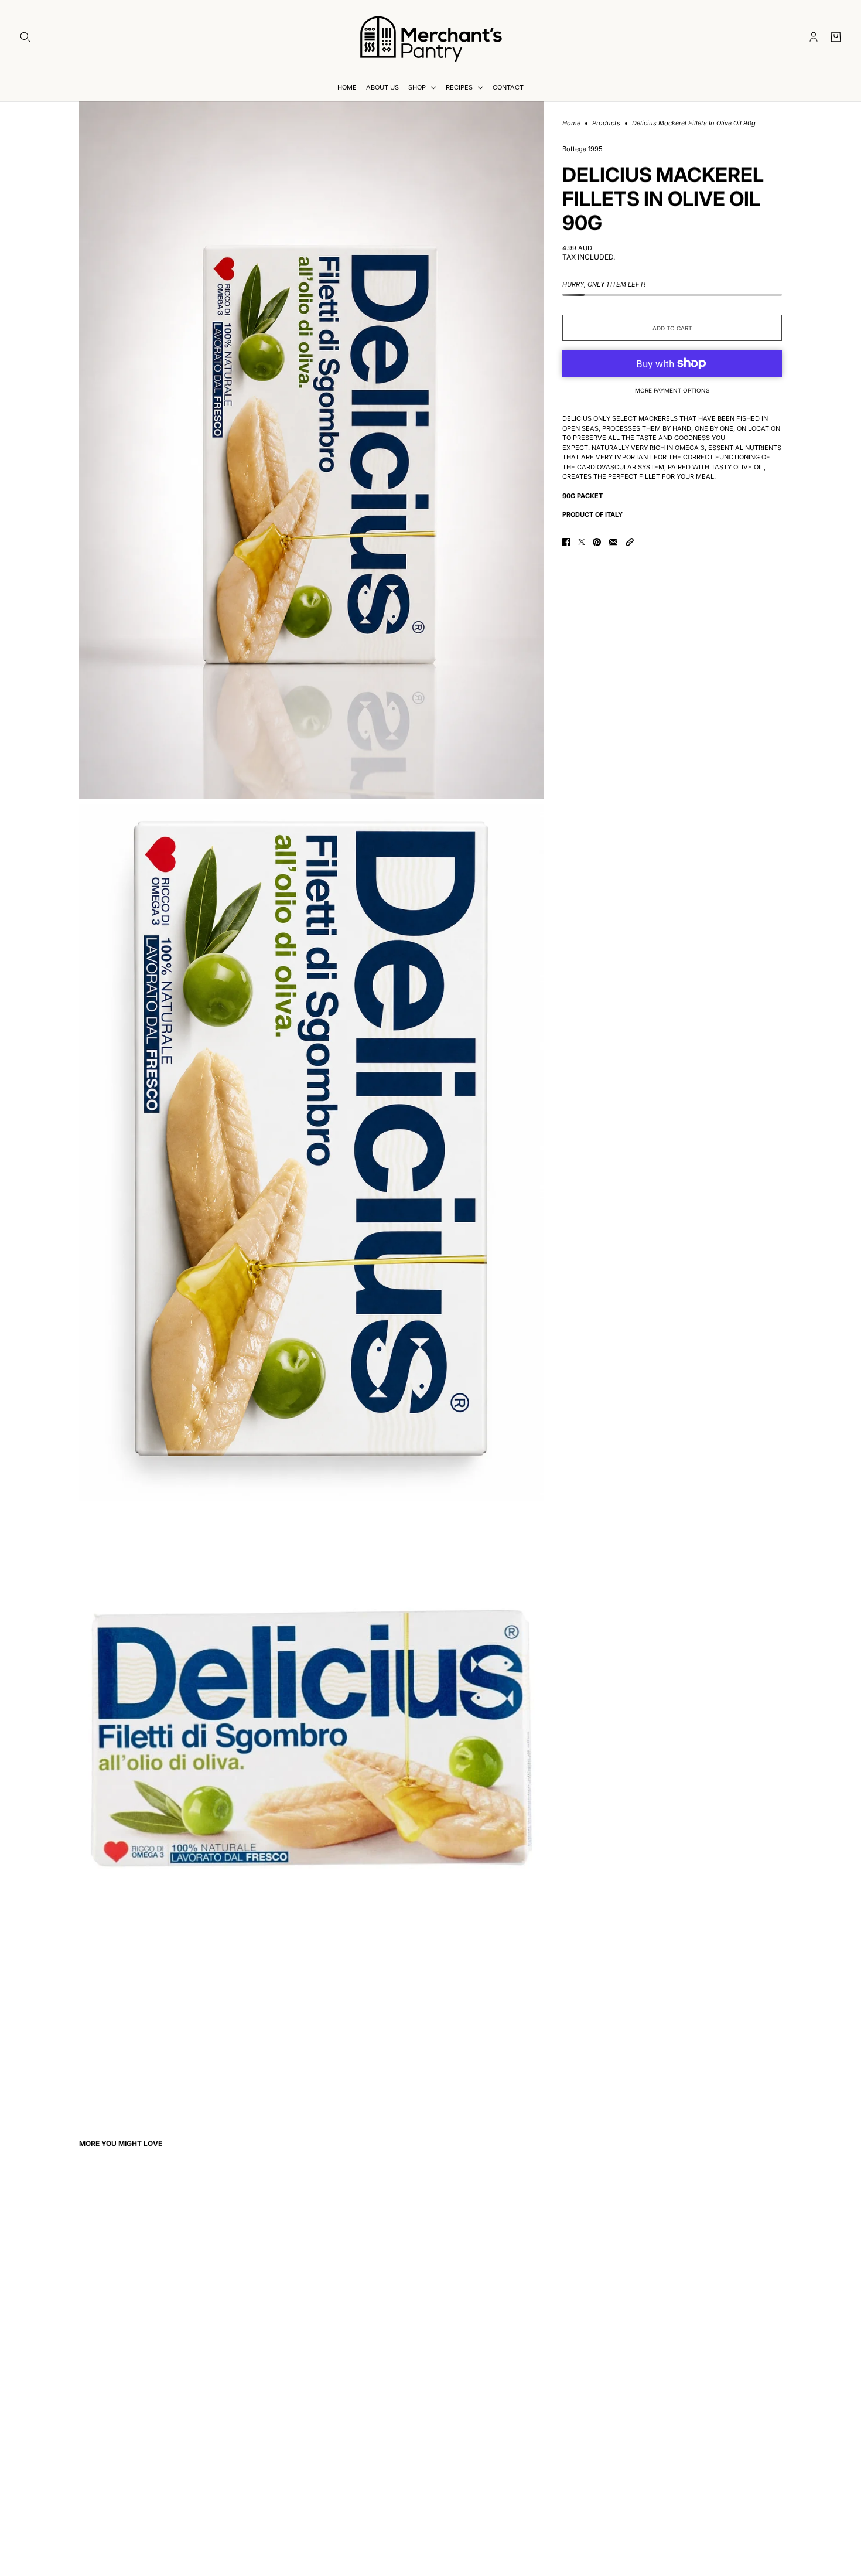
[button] (630, 542)
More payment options (672, 390)
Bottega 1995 (582, 149)
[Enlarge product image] (311, 450)
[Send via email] (613, 542)
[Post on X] (582, 542)
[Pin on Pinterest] (597, 542)
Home (571, 124)
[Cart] (836, 37)
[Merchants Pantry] (430, 37)
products (606, 124)
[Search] (25, 37)
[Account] (814, 37)
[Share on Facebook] (566, 542)
